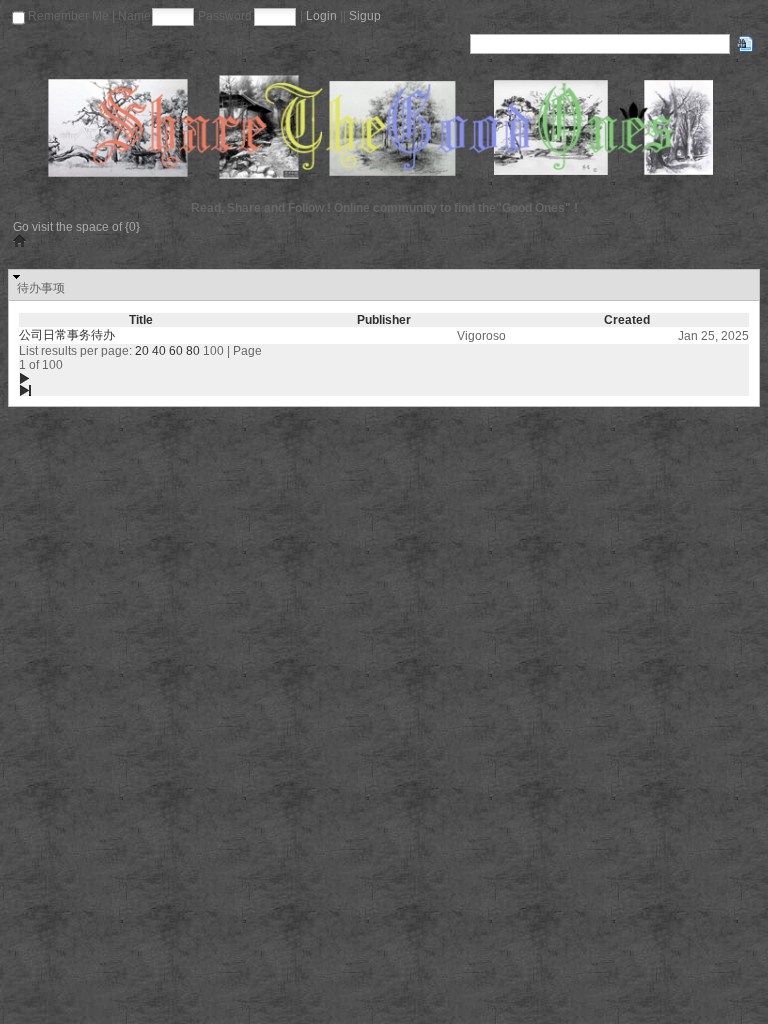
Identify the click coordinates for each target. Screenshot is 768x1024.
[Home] (384, 127)
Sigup (365, 16)
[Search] (745, 44)
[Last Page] (140, 390)
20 (142, 351)
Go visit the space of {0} (76, 227)
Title (141, 320)
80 (193, 351)
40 (159, 351)
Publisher (384, 320)
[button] (384, 285)
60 (176, 351)
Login (321, 16)
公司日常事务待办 (67, 335)
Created (627, 320)
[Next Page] (140, 378)
